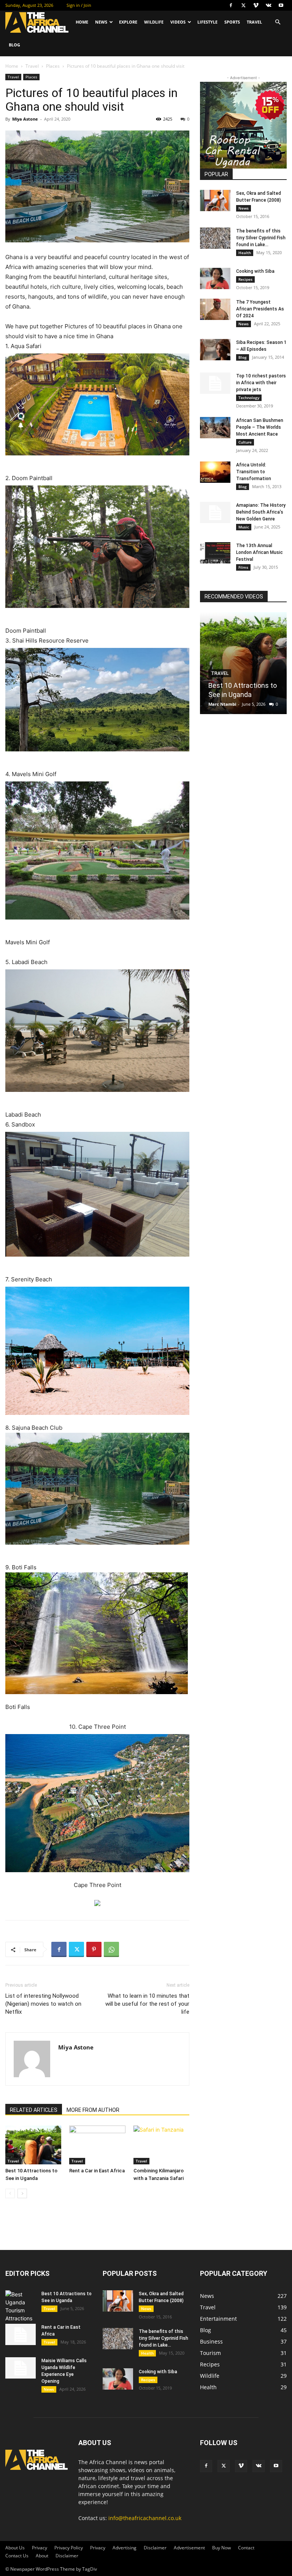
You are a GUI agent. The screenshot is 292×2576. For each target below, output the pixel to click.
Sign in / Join (79, 5)
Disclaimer (155, 2548)
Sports (232, 22)
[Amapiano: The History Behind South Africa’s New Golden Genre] (215, 512)
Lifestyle (207, 22)
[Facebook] (231, 5)
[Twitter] (243, 5)
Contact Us (17, 2556)
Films (243, 567)
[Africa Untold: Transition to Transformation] (215, 472)
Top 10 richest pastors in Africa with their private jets (261, 383)
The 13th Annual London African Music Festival (259, 552)
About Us (15, 2548)
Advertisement (189, 2548)
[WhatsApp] (111, 1949)
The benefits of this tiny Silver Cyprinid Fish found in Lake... (261, 238)
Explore (128, 22)
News (101, 22)
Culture (245, 442)
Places (53, 66)
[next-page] (22, 2193)
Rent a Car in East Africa (97, 2171)
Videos (178, 22)
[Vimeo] (256, 5)
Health (245, 253)
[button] (278, 22)
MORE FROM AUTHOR (93, 2110)
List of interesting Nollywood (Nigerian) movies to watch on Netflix (43, 2004)
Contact (246, 2548)
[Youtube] (281, 5)
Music (244, 527)
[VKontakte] (268, 5)
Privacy (40, 2548)
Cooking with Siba (255, 271)
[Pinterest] (94, 1949)
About (42, 2556)
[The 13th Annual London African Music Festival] (215, 553)
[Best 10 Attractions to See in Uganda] (33, 2145)
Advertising (125, 2548)
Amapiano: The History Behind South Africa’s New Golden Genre (261, 512)
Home (82, 22)
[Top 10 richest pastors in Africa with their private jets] (215, 383)
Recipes (245, 279)
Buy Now (221, 2548)
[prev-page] (10, 2193)
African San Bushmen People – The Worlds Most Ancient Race (260, 427)
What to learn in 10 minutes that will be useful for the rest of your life (147, 2004)
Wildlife (154, 22)
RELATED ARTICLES (34, 2110)
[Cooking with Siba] (215, 278)
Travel (254, 22)
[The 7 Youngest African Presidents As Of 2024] (215, 309)
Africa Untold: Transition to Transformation (254, 472)
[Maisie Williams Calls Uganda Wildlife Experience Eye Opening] (21, 2368)
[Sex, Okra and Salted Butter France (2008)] (215, 200)
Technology (249, 398)
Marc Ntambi (222, 704)
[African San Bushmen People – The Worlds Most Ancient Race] (215, 428)
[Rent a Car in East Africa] (97, 2145)
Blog (14, 45)
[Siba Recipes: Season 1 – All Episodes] (215, 350)
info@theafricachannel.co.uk (145, 2518)
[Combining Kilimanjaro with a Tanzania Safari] (161, 2145)
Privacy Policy (69, 2548)
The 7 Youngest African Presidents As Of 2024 (260, 309)
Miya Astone (25, 119)
